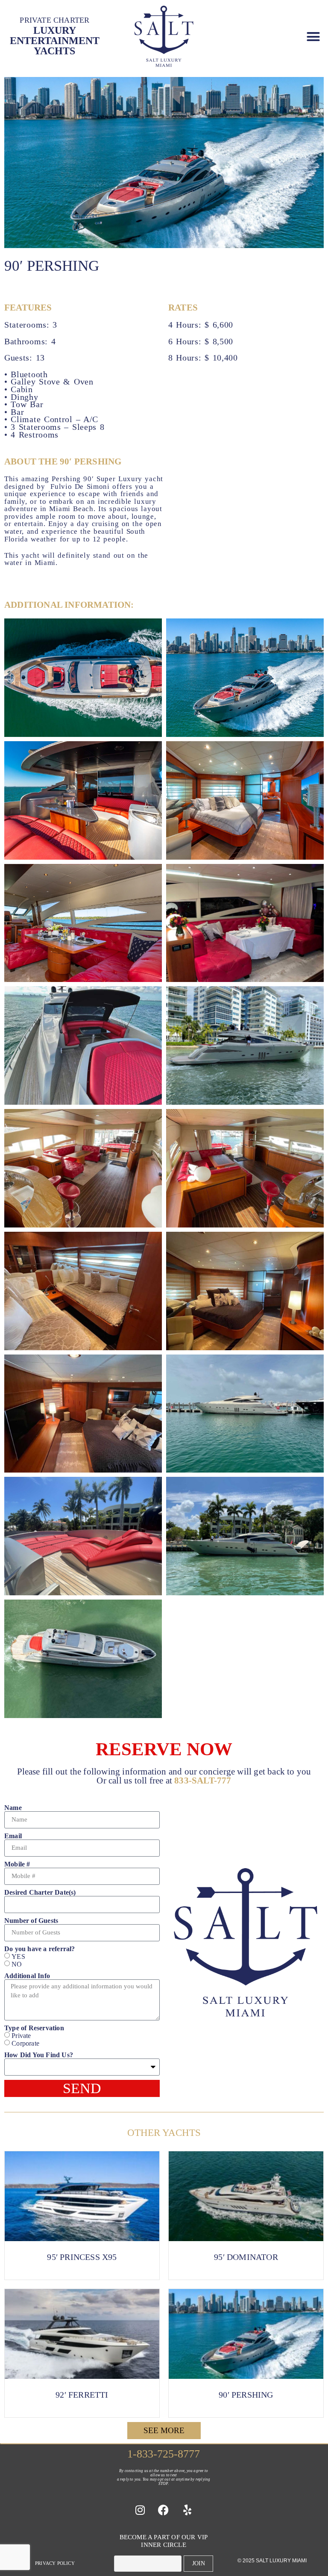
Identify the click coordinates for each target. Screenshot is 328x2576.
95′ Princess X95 (82, 2257)
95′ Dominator (246, 2257)
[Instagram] (140, 2510)
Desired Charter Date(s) (40, 1893)
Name (13, 1808)
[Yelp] (187, 2510)
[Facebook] (164, 2510)
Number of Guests (31, 1921)
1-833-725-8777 (164, 2454)
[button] (313, 36)
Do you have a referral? (40, 1949)
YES (18, 1956)
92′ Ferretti (82, 2395)
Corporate (25, 2043)
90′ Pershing (246, 2395)
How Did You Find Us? (39, 2055)
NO (17, 1965)
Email (13, 1836)
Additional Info (27, 1976)
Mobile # (17, 1864)
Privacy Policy (55, 2563)
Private (21, 2036)
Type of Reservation (34, 2028)
